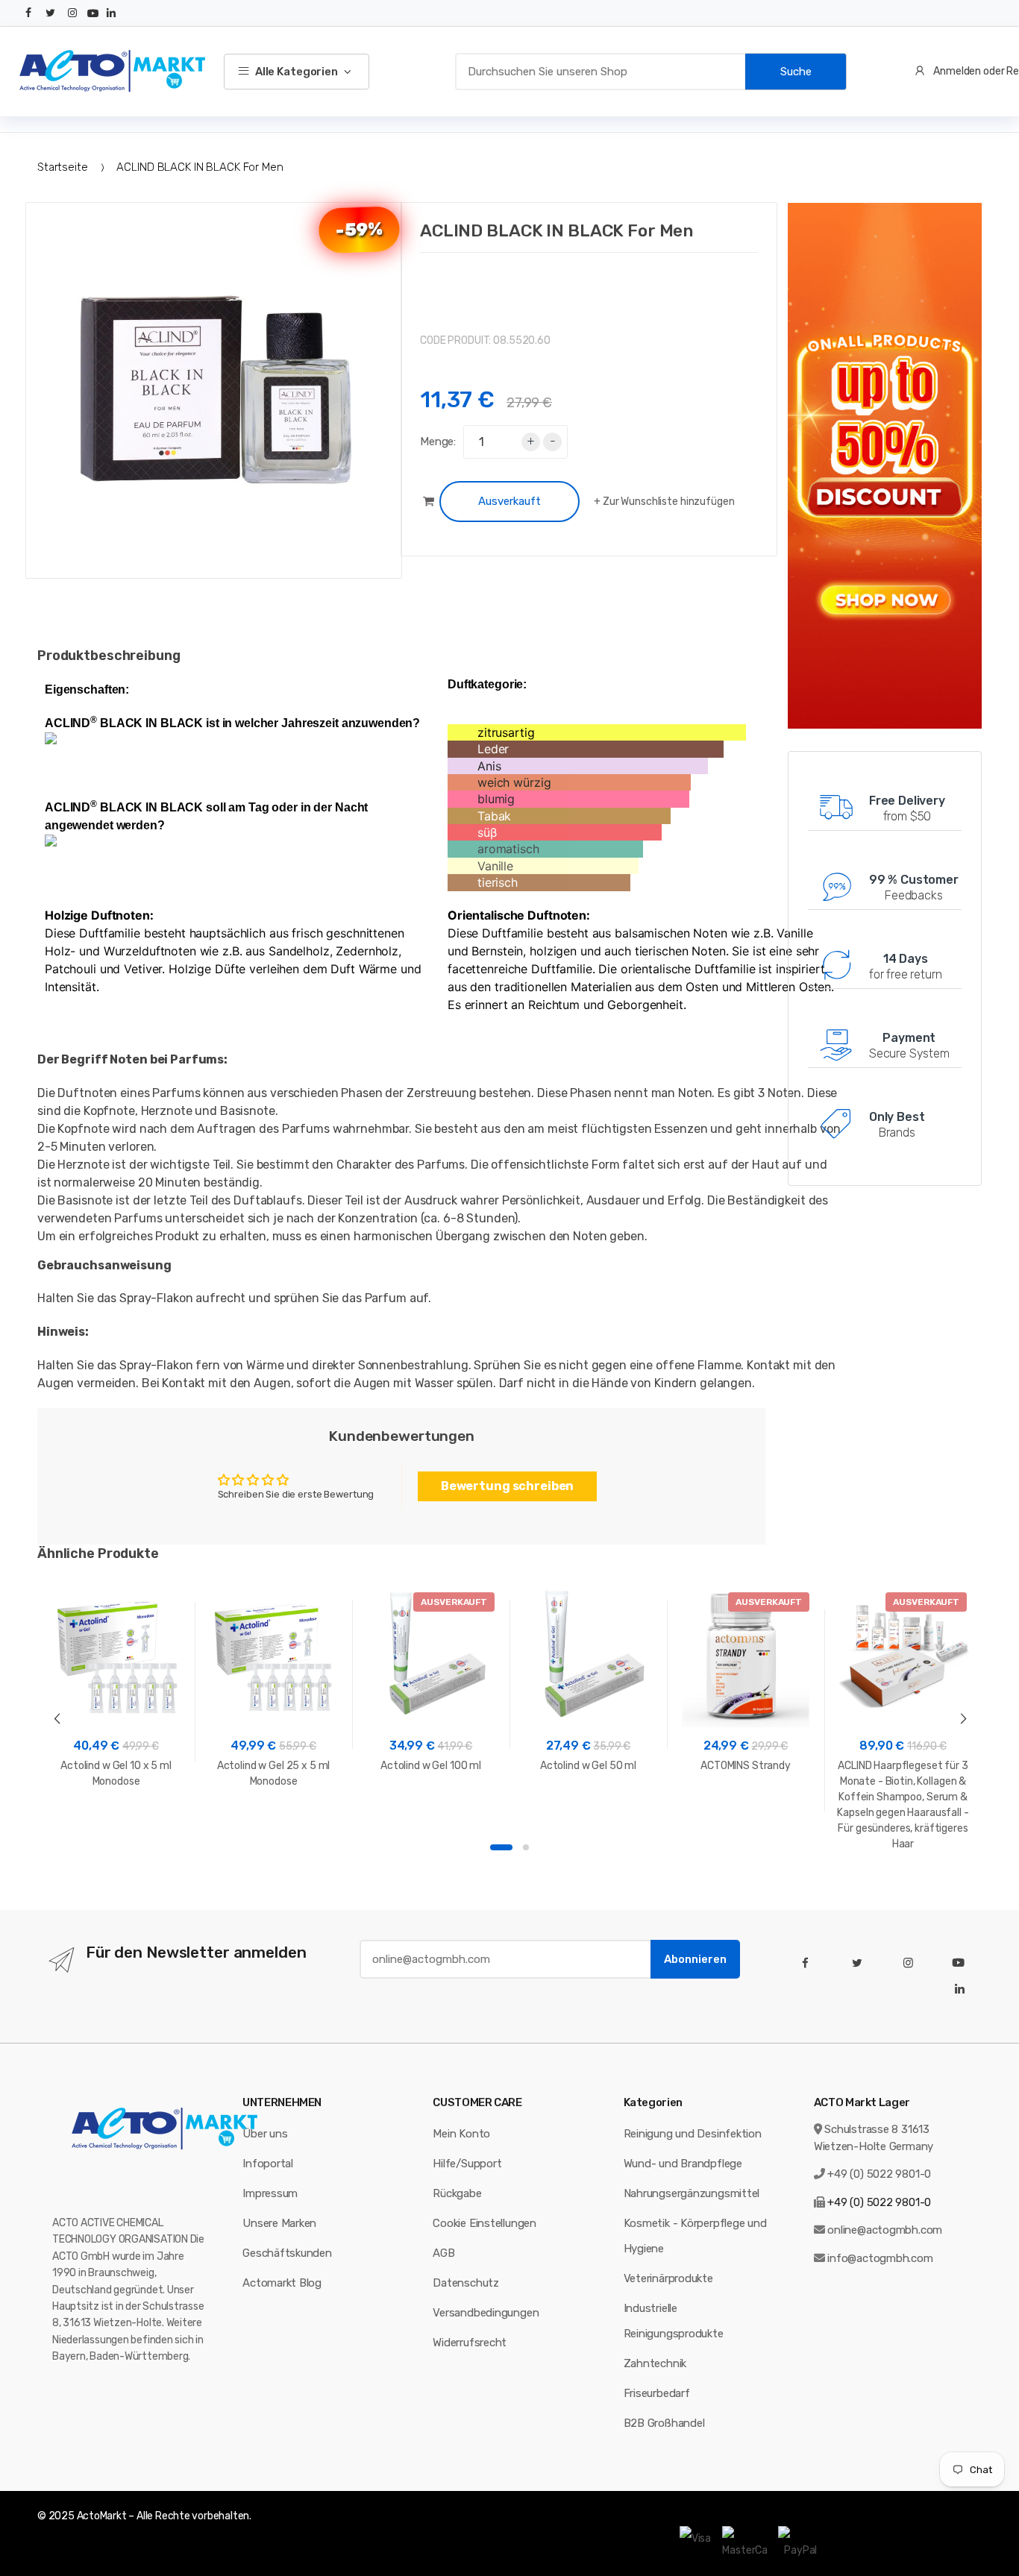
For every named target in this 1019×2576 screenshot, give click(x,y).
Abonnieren (695, 1959)
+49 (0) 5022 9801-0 (879, 2174)
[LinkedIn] (111, 13)
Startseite (63, 167)
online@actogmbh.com (885, 2230)
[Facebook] (28, 13)
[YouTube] (93, 13)
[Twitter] (51, 13)
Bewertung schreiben (508, 1486)
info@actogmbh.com (880, 2258)
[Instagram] (72, 13)
